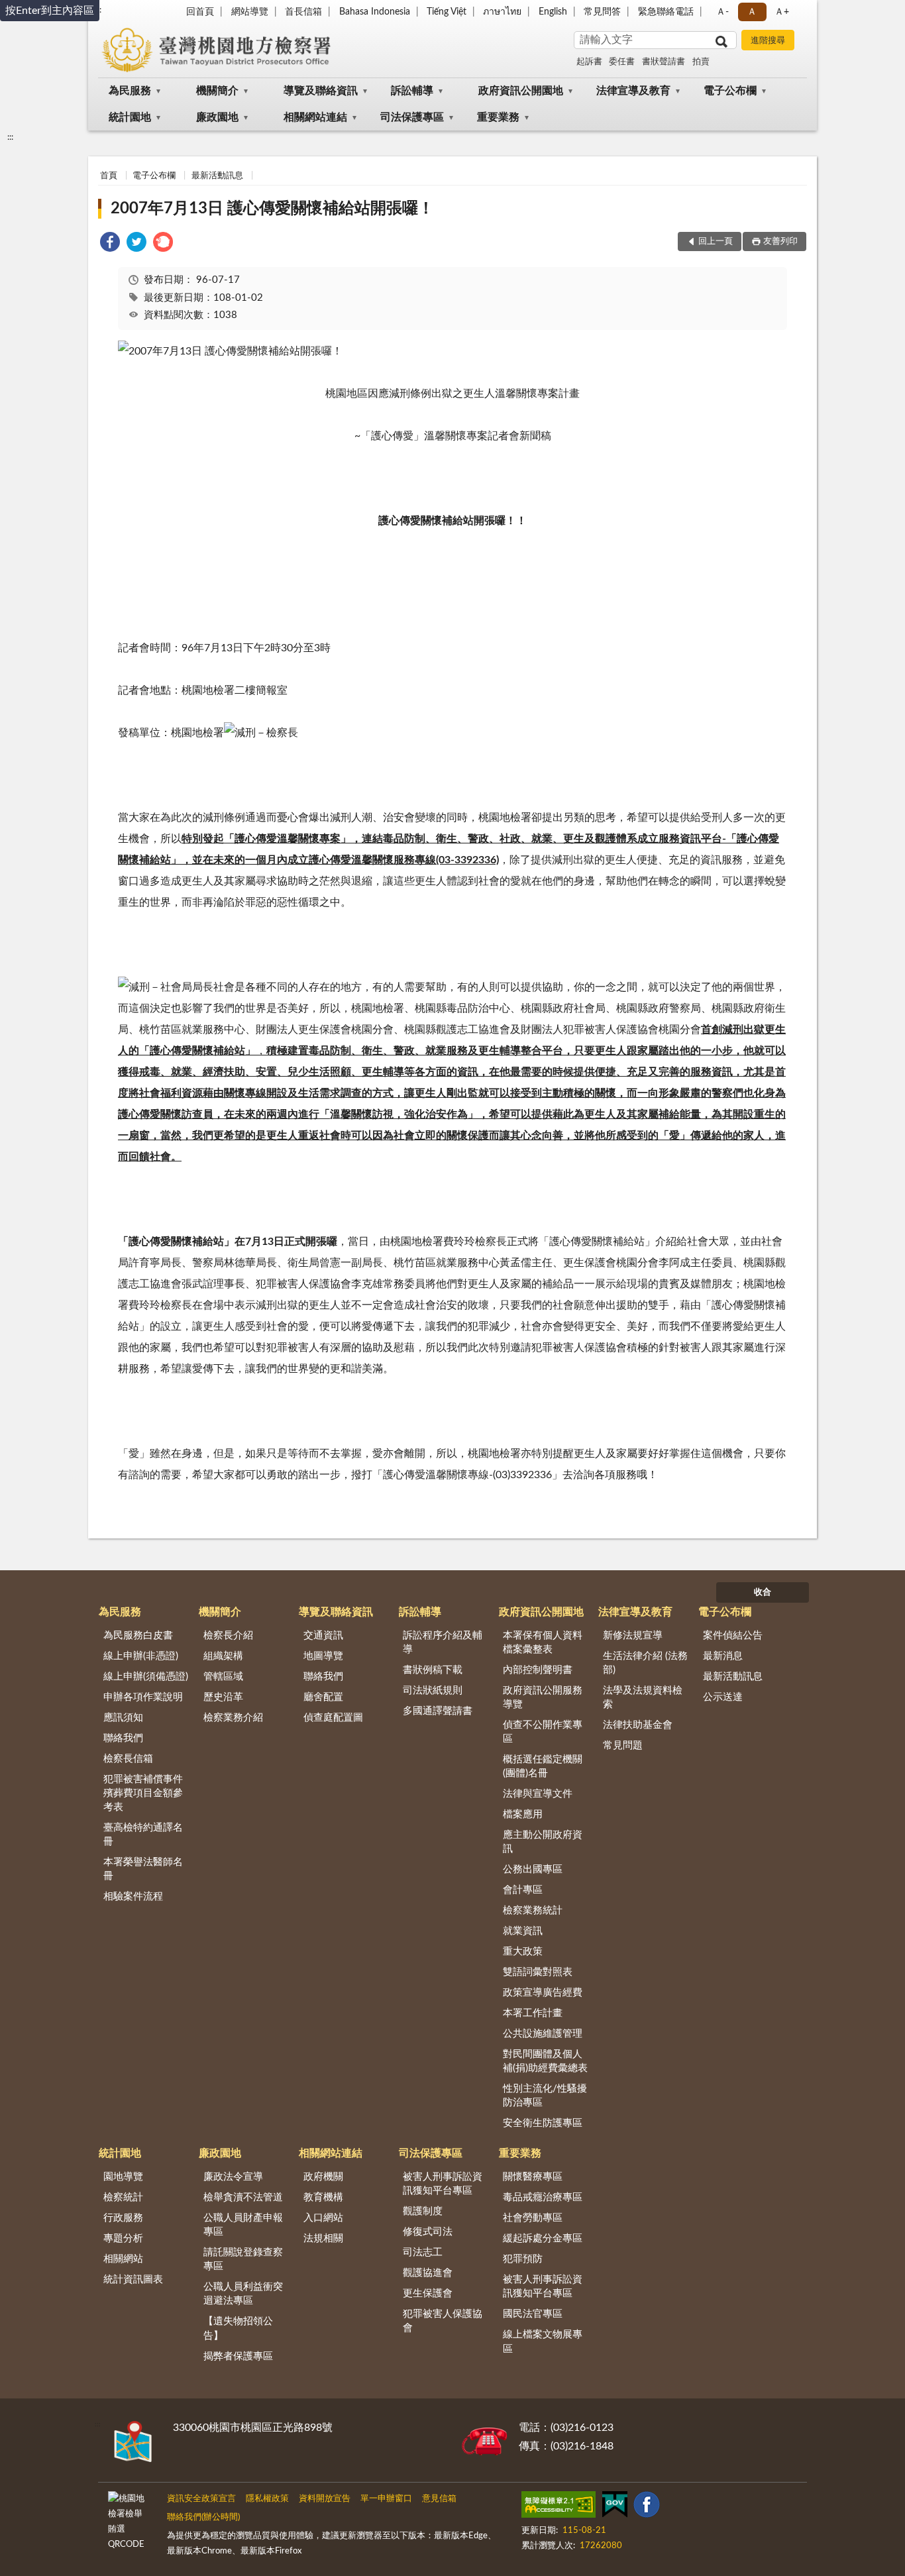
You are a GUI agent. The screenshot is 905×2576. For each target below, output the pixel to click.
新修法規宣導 (633, 1636)
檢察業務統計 (533, 1910)
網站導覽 (250, 12)
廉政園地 (217, 117)
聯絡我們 (123, 1738)
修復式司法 (428, 2232)
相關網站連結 (315, 117)
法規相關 (323, 2238)
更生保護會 (428, 2293)
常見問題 (623, 1745)
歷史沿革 (223, 1697)
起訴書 (589, 62)
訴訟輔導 (412, 91)
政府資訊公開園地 (521, 91)
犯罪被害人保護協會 (443, 2321)
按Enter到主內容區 (50, 11)
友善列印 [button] (780, 241)
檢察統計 (123, 2197)
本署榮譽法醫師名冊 (143, 1869)
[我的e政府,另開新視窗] (615, 2507)
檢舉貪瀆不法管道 (243, 2197)
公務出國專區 (533, 1869)
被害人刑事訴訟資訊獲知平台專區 (443, 2184)
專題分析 (123, 2238)
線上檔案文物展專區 (543, 2341)
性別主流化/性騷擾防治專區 (545, 2096)
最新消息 (723, 1656)
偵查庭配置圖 (333, 1718)
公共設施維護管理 (543, 2034)
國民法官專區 (533, 2314)
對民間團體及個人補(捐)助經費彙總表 (545, 2061)
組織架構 (223, 1656)
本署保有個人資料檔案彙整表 (543, 1642)
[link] (110, 244)
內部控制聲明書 (538, 1670)
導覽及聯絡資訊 (321, 91)
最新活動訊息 (217, 176)
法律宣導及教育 (633, 91)
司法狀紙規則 (433, 1690)
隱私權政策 (267, 2499)
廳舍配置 (323, 1697)
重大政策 (523, 1952)
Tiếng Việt (447, 12)
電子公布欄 (730, 91)
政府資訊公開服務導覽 (543, 1697)
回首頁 (200, 12)
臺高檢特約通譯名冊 (143, 1835)
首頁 (109, 176)
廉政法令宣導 (233, 2177)
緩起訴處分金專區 (543, 2238)
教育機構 (323, 2197)
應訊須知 (123, 1718)
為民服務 (130, 91)
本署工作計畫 (533, 2013)
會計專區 (523, 1890)
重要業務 (498, 117)
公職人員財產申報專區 (243, 2225)
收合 (763, 1592)
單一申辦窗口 (386, 2499)
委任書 (622, 62)
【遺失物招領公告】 (238, 2328)
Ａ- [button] (722, 12)
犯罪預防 (523, 2259)
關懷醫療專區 (533, 2177)
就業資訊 (523, 1931)
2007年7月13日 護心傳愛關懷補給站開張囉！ (272, 209)
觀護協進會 (428, 2273)
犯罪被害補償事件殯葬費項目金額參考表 (143, 1793)
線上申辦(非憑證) (141, 1656)
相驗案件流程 (133, 1897)
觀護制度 (423, 2211)
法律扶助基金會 (638, 1725)
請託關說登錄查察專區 (243, 2259)
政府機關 (323, 2177)
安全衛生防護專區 (543, 2123)
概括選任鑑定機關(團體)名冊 (543, 1766)
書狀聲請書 (664, 62)
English (553, 12)
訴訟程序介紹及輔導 (443, 1642)
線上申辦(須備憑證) (146, 1677)
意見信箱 (439, 2499)
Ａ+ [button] (782, 12)
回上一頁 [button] (716, 241)
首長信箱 (303, 12)
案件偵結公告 (733, 1636)
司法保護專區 (412, 117)
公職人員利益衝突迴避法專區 (243, 2294)
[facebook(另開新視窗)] (647, 2507)
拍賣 (701, 62)
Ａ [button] (752, 12)
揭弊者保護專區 (238, 2356)
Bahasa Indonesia (375, 12)
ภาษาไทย (502, 12)
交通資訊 (323, 1636)
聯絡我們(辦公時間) (203, 2517)
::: (10, 137)
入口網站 (323, 2218)
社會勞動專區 (533, 2218)
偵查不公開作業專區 (543, 1732)
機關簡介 (217, 91)
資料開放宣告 (325, 2499)
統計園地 (130, 117)
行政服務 (123, 2218)
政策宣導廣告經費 (543, 1993)
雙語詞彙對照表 (538, 1972)
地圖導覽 (323, 1656)
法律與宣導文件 (538, 1794)
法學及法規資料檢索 (643, 1697)
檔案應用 (523, 1814)
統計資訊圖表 (133, 2280)
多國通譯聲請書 (438, 1711)
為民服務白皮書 (138, 1636)
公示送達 (723, 1697)
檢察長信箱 (128, 1759)
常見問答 (602, 12)
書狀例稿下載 (433, 1670)
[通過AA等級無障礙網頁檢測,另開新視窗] (559, 2507)
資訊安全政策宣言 (201, 2499)
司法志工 (423, 2252)
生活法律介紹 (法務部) (645, 1663)
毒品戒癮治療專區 (543, 2197)
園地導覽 (123, 2177)
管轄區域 (223, 1677)
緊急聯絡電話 (666, 12)
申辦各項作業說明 (143, 1697)
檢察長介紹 (228, 1636)
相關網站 (123, 2259)
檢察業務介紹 (233, 1718)
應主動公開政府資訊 (543, 1842)
